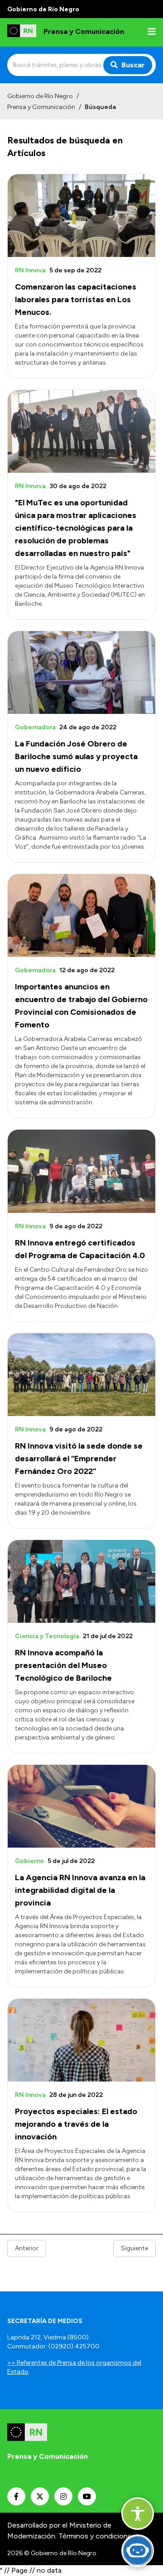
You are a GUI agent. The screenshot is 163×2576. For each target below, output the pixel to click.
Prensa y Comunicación (41, 107)
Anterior (27, 2248)
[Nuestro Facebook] (16, 2496)
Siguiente (134, 2248)
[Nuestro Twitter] (40, 2496)
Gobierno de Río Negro (40, 96)
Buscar (133, 65)
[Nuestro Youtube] (87, 2496)
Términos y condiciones (97, 2536)
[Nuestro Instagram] (63, 2496)
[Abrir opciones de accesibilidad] (138, 2514)
